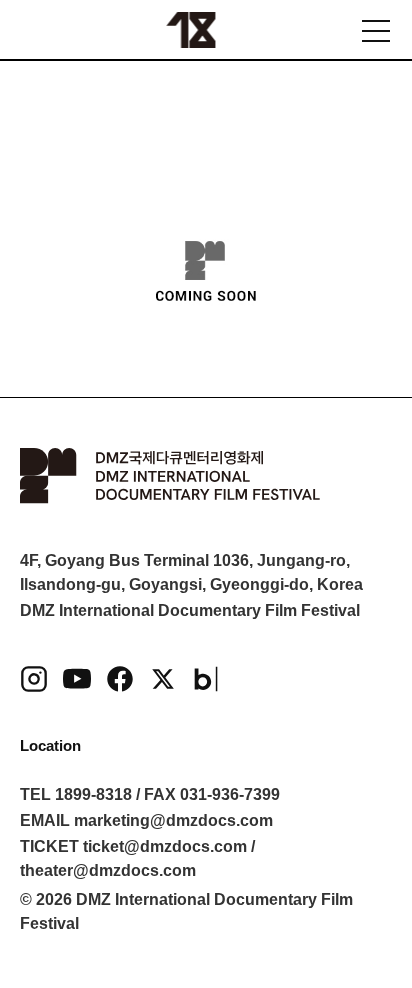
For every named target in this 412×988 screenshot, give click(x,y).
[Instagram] (34, 679)
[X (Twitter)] (163, 679)
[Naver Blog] (206, 679)
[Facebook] (120, 679)
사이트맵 (376, 31)
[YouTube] (77, 679)
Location (50, 745)
